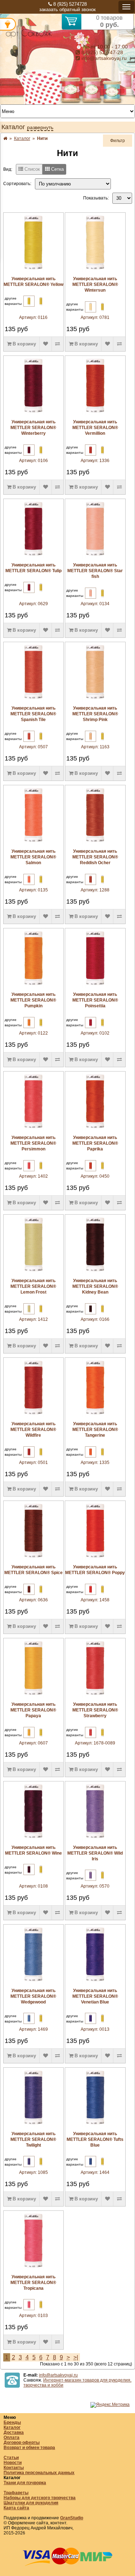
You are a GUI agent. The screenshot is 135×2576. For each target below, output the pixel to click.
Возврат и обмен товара (29, 2448)
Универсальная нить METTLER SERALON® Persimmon (33, 1143)
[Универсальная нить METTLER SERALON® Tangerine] (95, 1416)
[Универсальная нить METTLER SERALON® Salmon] (33, 843)
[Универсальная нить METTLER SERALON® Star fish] (95, 557)
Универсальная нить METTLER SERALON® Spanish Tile (33, 714)
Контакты (14, 2468)
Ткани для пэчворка (25, 2483)
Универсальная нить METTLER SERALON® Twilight (33, 2139)
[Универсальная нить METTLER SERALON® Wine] (33, 1840)
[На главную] (29, 37)
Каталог (12, 2427)
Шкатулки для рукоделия (31, 2503)
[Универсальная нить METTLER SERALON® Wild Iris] (95, 1840)
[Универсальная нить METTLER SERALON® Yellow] (33, 271)
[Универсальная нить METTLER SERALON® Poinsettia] (95, 986)
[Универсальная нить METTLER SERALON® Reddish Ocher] (95, 843)
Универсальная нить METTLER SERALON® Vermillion (95, 428)
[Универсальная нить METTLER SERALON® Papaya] (33, 1696)
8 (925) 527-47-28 (102, 52)
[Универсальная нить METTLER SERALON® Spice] (33, 1559)
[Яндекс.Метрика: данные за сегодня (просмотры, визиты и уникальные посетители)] (110, 2405)
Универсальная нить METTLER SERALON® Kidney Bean (95, 1286)
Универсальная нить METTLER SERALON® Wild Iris (95, 1853)
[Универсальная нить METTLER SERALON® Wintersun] (95, 271)
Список (31, 169)
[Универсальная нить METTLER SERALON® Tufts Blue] (95, 2126)
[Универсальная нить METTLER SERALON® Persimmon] (33, 1130)
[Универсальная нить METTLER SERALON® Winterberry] (33, 414)
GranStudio (72, 2518)
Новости (13, 2463)
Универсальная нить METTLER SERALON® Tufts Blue (95, 2139)
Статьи (11, 2458)
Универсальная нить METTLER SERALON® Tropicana (33, 2283)
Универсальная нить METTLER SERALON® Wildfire (33, 1430)
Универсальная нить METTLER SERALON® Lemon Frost (33, 1286)
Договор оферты (22, 2443)
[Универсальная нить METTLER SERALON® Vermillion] (95, 414)
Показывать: (96, 198)
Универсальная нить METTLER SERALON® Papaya (33, 1710)
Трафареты (16, 2493)
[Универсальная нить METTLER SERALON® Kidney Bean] (95, 1273)
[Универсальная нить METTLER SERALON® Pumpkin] (33, 986)
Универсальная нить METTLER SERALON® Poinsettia (95, 1000)
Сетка (57, 169)
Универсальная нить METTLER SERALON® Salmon (33, 857)
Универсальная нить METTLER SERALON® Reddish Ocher (95, 857)
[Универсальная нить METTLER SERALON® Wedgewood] (33, 1983)
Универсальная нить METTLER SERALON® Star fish (95, 571)
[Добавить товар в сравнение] (57, 344)
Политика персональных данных (39, 2473)
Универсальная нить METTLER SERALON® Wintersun (95, 284)
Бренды (12, 2422)
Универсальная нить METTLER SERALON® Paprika (95, 1143)
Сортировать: (17, 184)
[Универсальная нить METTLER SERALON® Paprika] (95, 1130)
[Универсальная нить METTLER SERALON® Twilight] (33, 2126)
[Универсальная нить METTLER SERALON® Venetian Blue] (95, 1983)
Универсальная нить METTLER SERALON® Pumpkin (33, 1000)
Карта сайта (16, 2508)
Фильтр (118, 141)
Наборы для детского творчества (40, 2498)
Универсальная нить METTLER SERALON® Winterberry (33, 428)
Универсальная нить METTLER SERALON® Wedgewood (33, 1996)
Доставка (14, 2433)
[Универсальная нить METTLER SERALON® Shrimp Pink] (95, 700)
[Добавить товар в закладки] (45, 344)
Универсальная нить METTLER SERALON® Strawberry (95, 1710)
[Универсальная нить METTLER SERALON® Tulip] (33, 557)
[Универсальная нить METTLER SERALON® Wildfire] (33, 1416)
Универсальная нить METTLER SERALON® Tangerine (95, 1430)
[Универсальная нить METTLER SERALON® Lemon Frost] (33, 1273)
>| (76, 2357)
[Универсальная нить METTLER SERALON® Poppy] (95, 1559)
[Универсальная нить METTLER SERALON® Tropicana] (33, 2269)
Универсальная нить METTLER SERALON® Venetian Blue (95, 1996)
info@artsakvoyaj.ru (103, 58)
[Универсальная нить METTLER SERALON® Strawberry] (95, 1696)
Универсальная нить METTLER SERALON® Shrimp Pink (95, 714)
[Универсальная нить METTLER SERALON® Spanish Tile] (33, 700)
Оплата (12, 2438)
